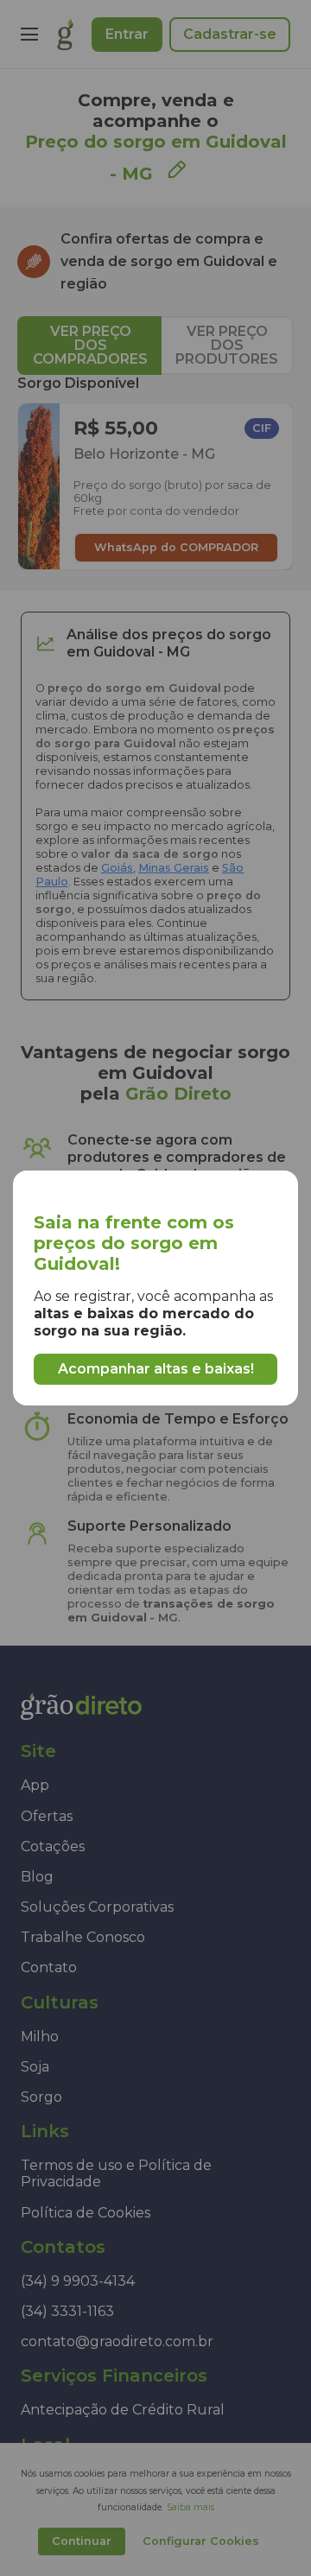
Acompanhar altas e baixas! (156, 1369)
